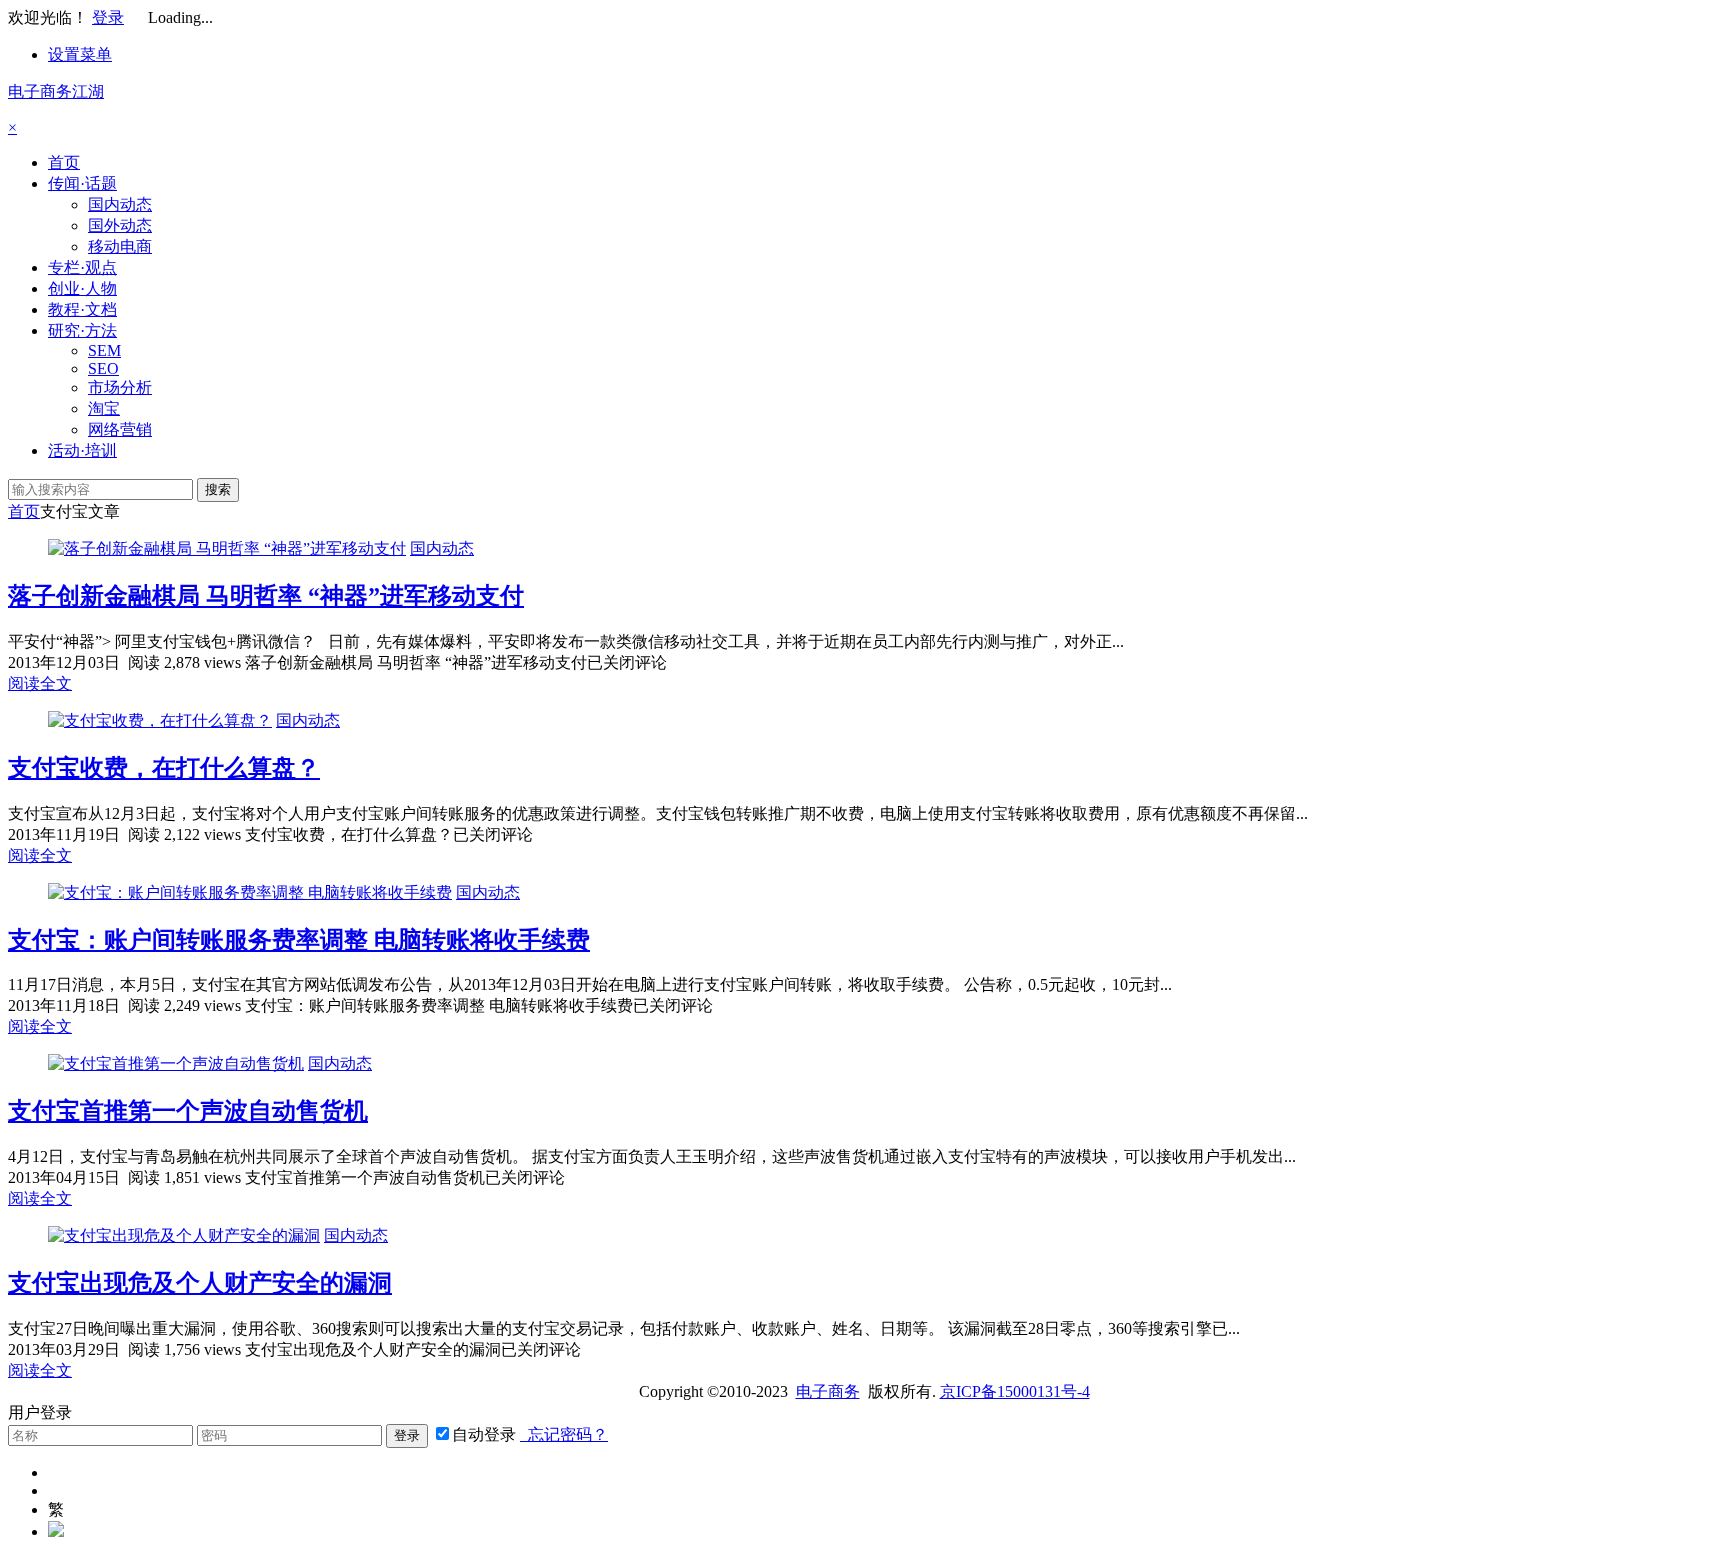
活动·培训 (82, 450)
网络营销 (120, 429)
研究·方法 (82, 330)
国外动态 (120, 225)
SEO (103, 368)
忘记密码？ (564, 1434)
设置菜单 (80, 54)
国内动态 (120, 204)
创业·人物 (82, 288)
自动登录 (484, 1434)
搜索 (218, 489)
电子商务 (828, 1391)
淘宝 (104, 408)
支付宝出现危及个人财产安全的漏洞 (200, 1283)
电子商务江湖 (56, 91)
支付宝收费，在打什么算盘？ (164, 768)
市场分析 (120, 387)
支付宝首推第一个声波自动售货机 (188, 1111)
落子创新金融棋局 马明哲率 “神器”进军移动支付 (266, 596)
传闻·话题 (82, 183)
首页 (64, 162)
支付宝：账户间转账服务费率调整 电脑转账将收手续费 (299, 940)
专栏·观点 (82, 267)
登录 (108, 17)
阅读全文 (40, 683)
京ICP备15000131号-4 (1015, 1391)
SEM (104, 350)
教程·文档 (82, 309)
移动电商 (120, 246)
